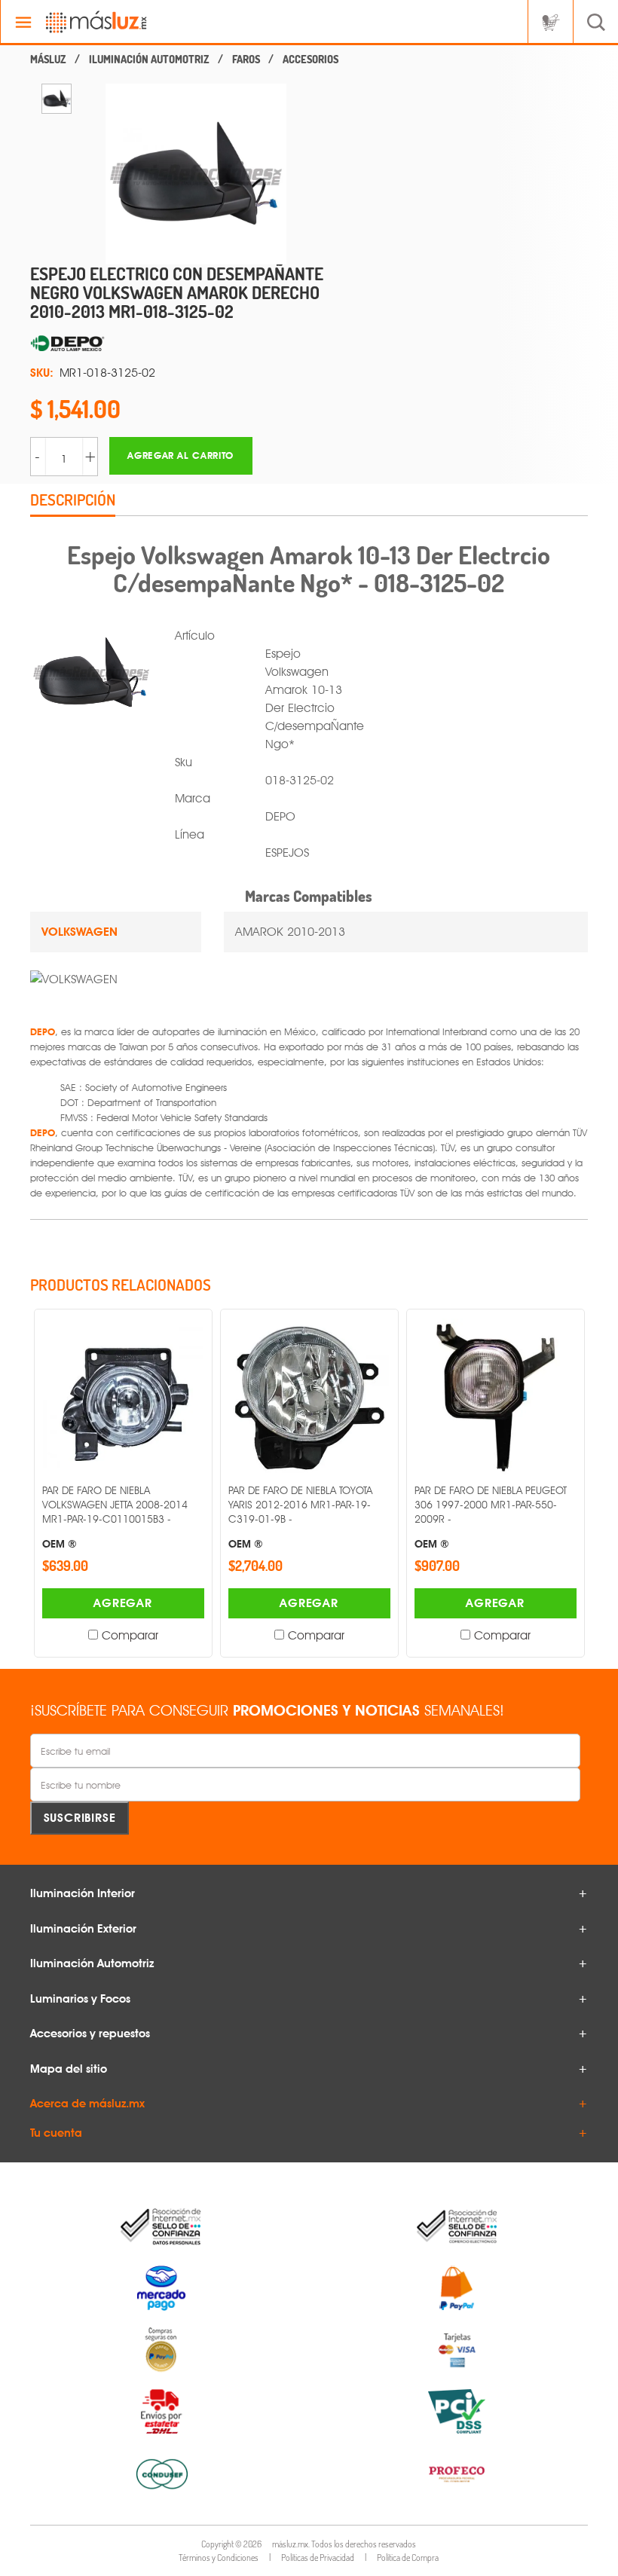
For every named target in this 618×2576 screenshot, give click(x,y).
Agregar (123, 1603)
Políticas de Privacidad (318, 2558)
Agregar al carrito (181, 455)
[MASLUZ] (48, 60)
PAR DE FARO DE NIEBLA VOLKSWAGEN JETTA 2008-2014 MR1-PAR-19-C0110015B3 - (115, 1517)
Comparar (130, 1635)
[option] (57, 99)
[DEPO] (181, 344)
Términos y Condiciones (219, 2558)
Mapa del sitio (69, 2069)
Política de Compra (408, 2558)
